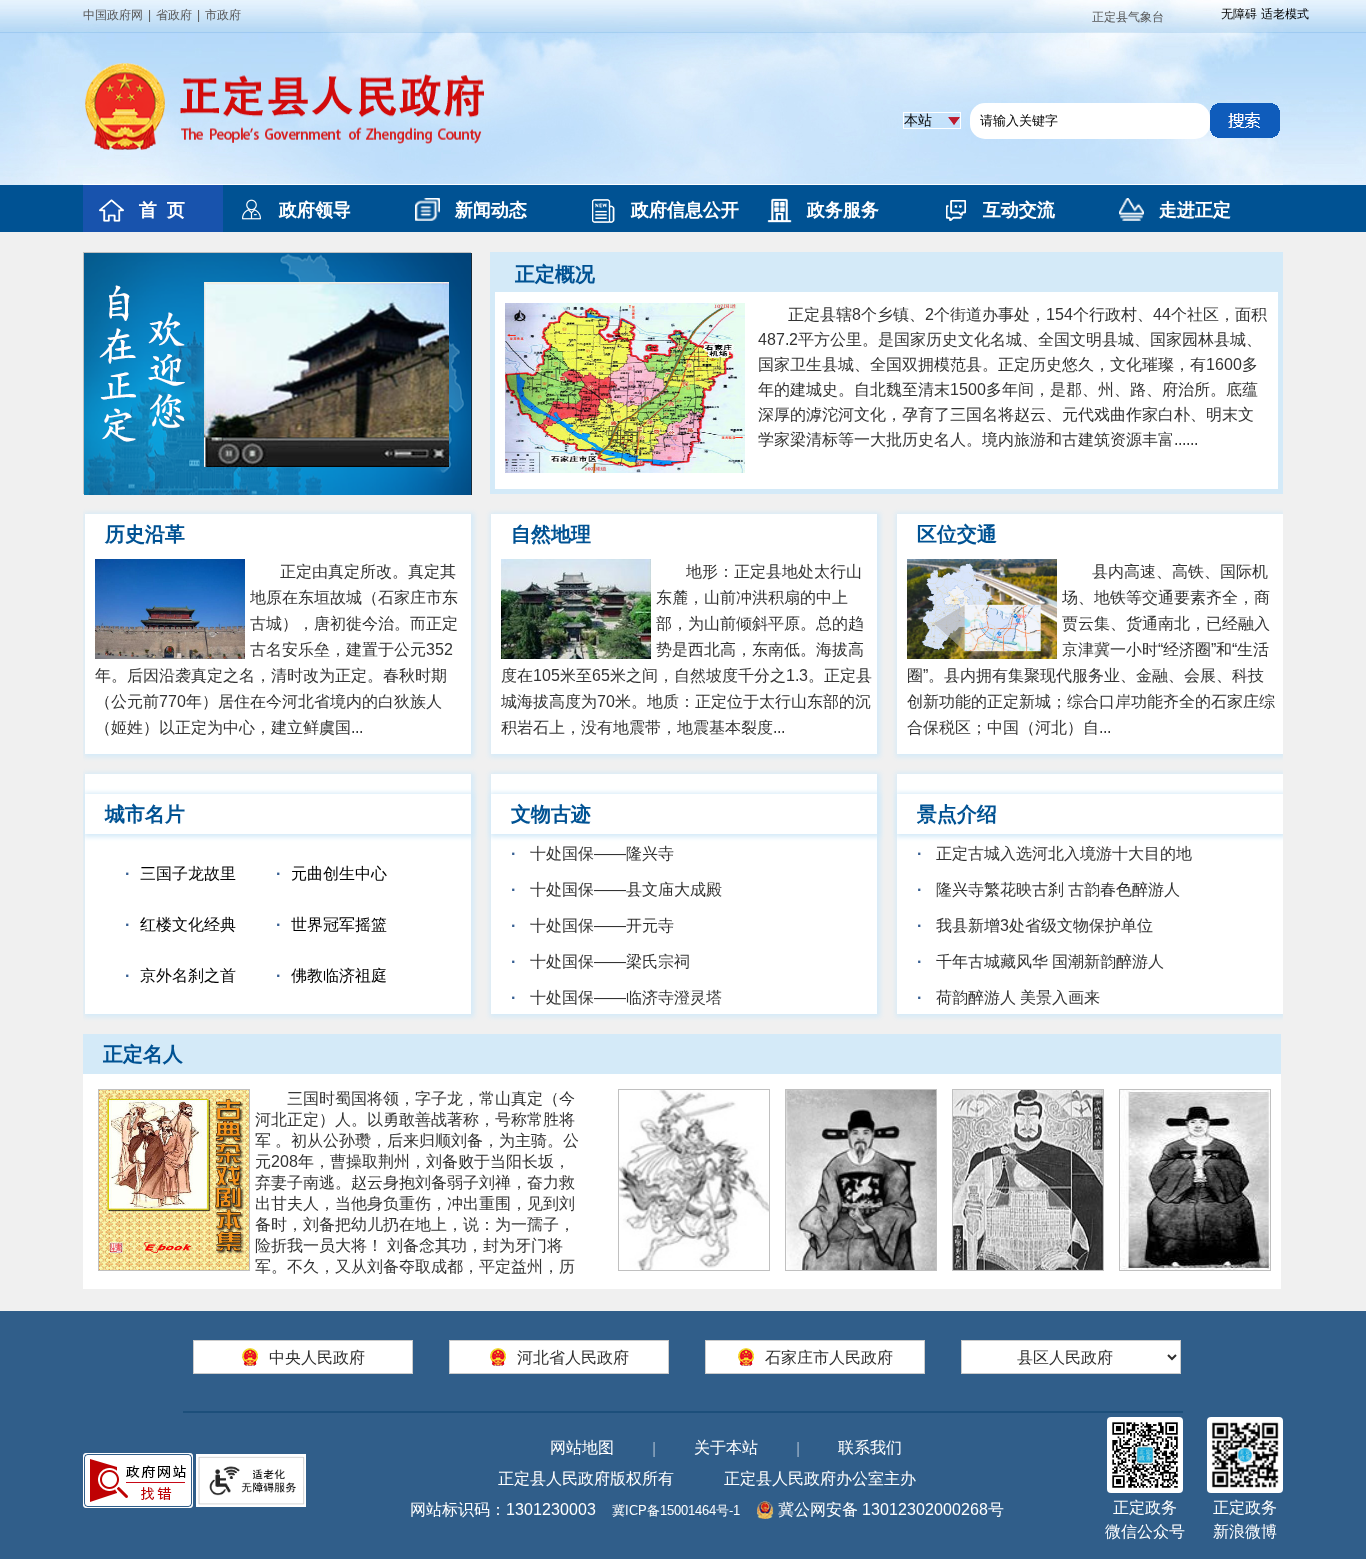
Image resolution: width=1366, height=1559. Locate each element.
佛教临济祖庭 (339, 975)
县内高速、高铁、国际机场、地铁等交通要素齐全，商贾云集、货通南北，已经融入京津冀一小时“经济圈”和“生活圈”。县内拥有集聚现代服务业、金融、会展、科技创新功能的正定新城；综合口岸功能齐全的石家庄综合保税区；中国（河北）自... (1091, 649)
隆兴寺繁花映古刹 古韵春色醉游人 (1056, 889)
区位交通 (957, 534)
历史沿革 (145, 534)
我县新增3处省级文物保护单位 (1042, 925)
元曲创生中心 (339, 873)
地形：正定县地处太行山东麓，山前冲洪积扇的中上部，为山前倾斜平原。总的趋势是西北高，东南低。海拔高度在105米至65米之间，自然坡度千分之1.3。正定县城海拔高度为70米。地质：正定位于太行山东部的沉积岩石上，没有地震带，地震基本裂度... (686, 649)
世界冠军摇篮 (339, 924)
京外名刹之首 (188, 975)
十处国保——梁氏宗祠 (608, 961)
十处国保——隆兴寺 (600, 853)
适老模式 (1285, 14)
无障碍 (1239, 14)
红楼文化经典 (188, 924)
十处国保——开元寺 (600, 925)
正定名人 (143, 1054)
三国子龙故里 (188, 873)
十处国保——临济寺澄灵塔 (624, 997)
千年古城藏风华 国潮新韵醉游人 (1048, 961)
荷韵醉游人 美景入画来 (1016, 997)
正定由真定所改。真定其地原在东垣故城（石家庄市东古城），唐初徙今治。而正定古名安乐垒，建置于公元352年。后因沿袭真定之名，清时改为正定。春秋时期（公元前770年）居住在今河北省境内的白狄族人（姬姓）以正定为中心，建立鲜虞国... (276, 649)
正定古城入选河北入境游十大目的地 (1062, 853)
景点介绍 (957, 814)
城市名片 (145, 814)
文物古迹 (551, 814)
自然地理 (551, 534)
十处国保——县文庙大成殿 (624, 889)
